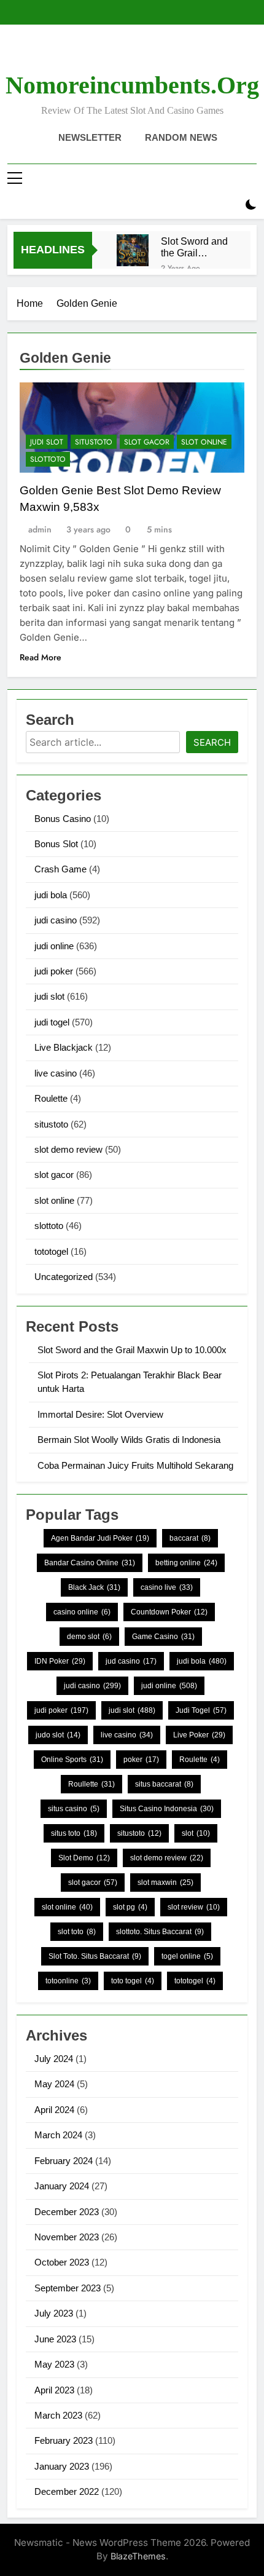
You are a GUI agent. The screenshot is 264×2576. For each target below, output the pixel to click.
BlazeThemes (138, 2556)
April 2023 (54, 2390)
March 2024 (58, 2135)
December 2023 (67, 2212)
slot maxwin (165, 1883)
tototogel (51, 1251)
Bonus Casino (63, 819)
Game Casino (163, 1637)
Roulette (51, 1098)
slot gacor (147, 442)
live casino (56, 1073)
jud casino (131, 1661)
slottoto (48, 459)
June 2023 (55, 2339)
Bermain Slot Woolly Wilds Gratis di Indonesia (129, 1440)
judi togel (52, 1022)
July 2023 (54, 2313)
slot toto (77, 1932)
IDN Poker (60, 1661)
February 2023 (64, 2440)
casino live (167, 1587)
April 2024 (54, 2110)
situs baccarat (164, 1784)
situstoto (94, 442)
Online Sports (72, 1760)
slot (196, 1833)
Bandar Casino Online (90, 1563)
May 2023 (54, 2364)
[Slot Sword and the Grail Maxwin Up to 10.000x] (133, 250)
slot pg (130, 1907)
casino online (82, 1612)
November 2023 (67, 2237)
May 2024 (54, 2084)
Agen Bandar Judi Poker (100, 1538)
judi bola (51, 895)
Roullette (91, 1784)
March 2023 (58, 2415)
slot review (194, 1907)
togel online (187, 1956)
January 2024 (62, 2186)
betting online (186, 1563)
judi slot (47, 442)
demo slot (89, 1637)
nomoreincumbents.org (132, 85)
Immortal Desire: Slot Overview (100, 1414)
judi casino (56, 920)
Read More (41, 657)
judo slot (58, 1735)
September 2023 (68, 2288)
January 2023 (62, 2466)
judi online (54, 946)
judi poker (54, 971)
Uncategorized (64, 1277)
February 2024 (64, 2161)
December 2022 (67, 2491)
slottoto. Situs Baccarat (160, 1932)
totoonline (68, 1981)
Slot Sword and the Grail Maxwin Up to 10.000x (194, 247)
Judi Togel (201, 1710)
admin (40, 529)
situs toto (74, 1833)
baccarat (190, 1538)
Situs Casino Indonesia (167, 1809)
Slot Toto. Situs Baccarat (95, 1956)
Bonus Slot (56, 844)
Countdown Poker (169, 1612)
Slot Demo (84, 1858)
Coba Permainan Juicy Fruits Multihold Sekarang (135, 1465)
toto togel (133, 1981)
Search (212, 742)
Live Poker (199, 1735)
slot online (204, 442)
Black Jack (94, 1587)
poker (141, 1760)
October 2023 (62, 2262)
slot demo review (68, 1149)
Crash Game (60, 869)
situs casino (74, 1809)
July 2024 (54, 2059)
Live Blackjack (64, 1047)
